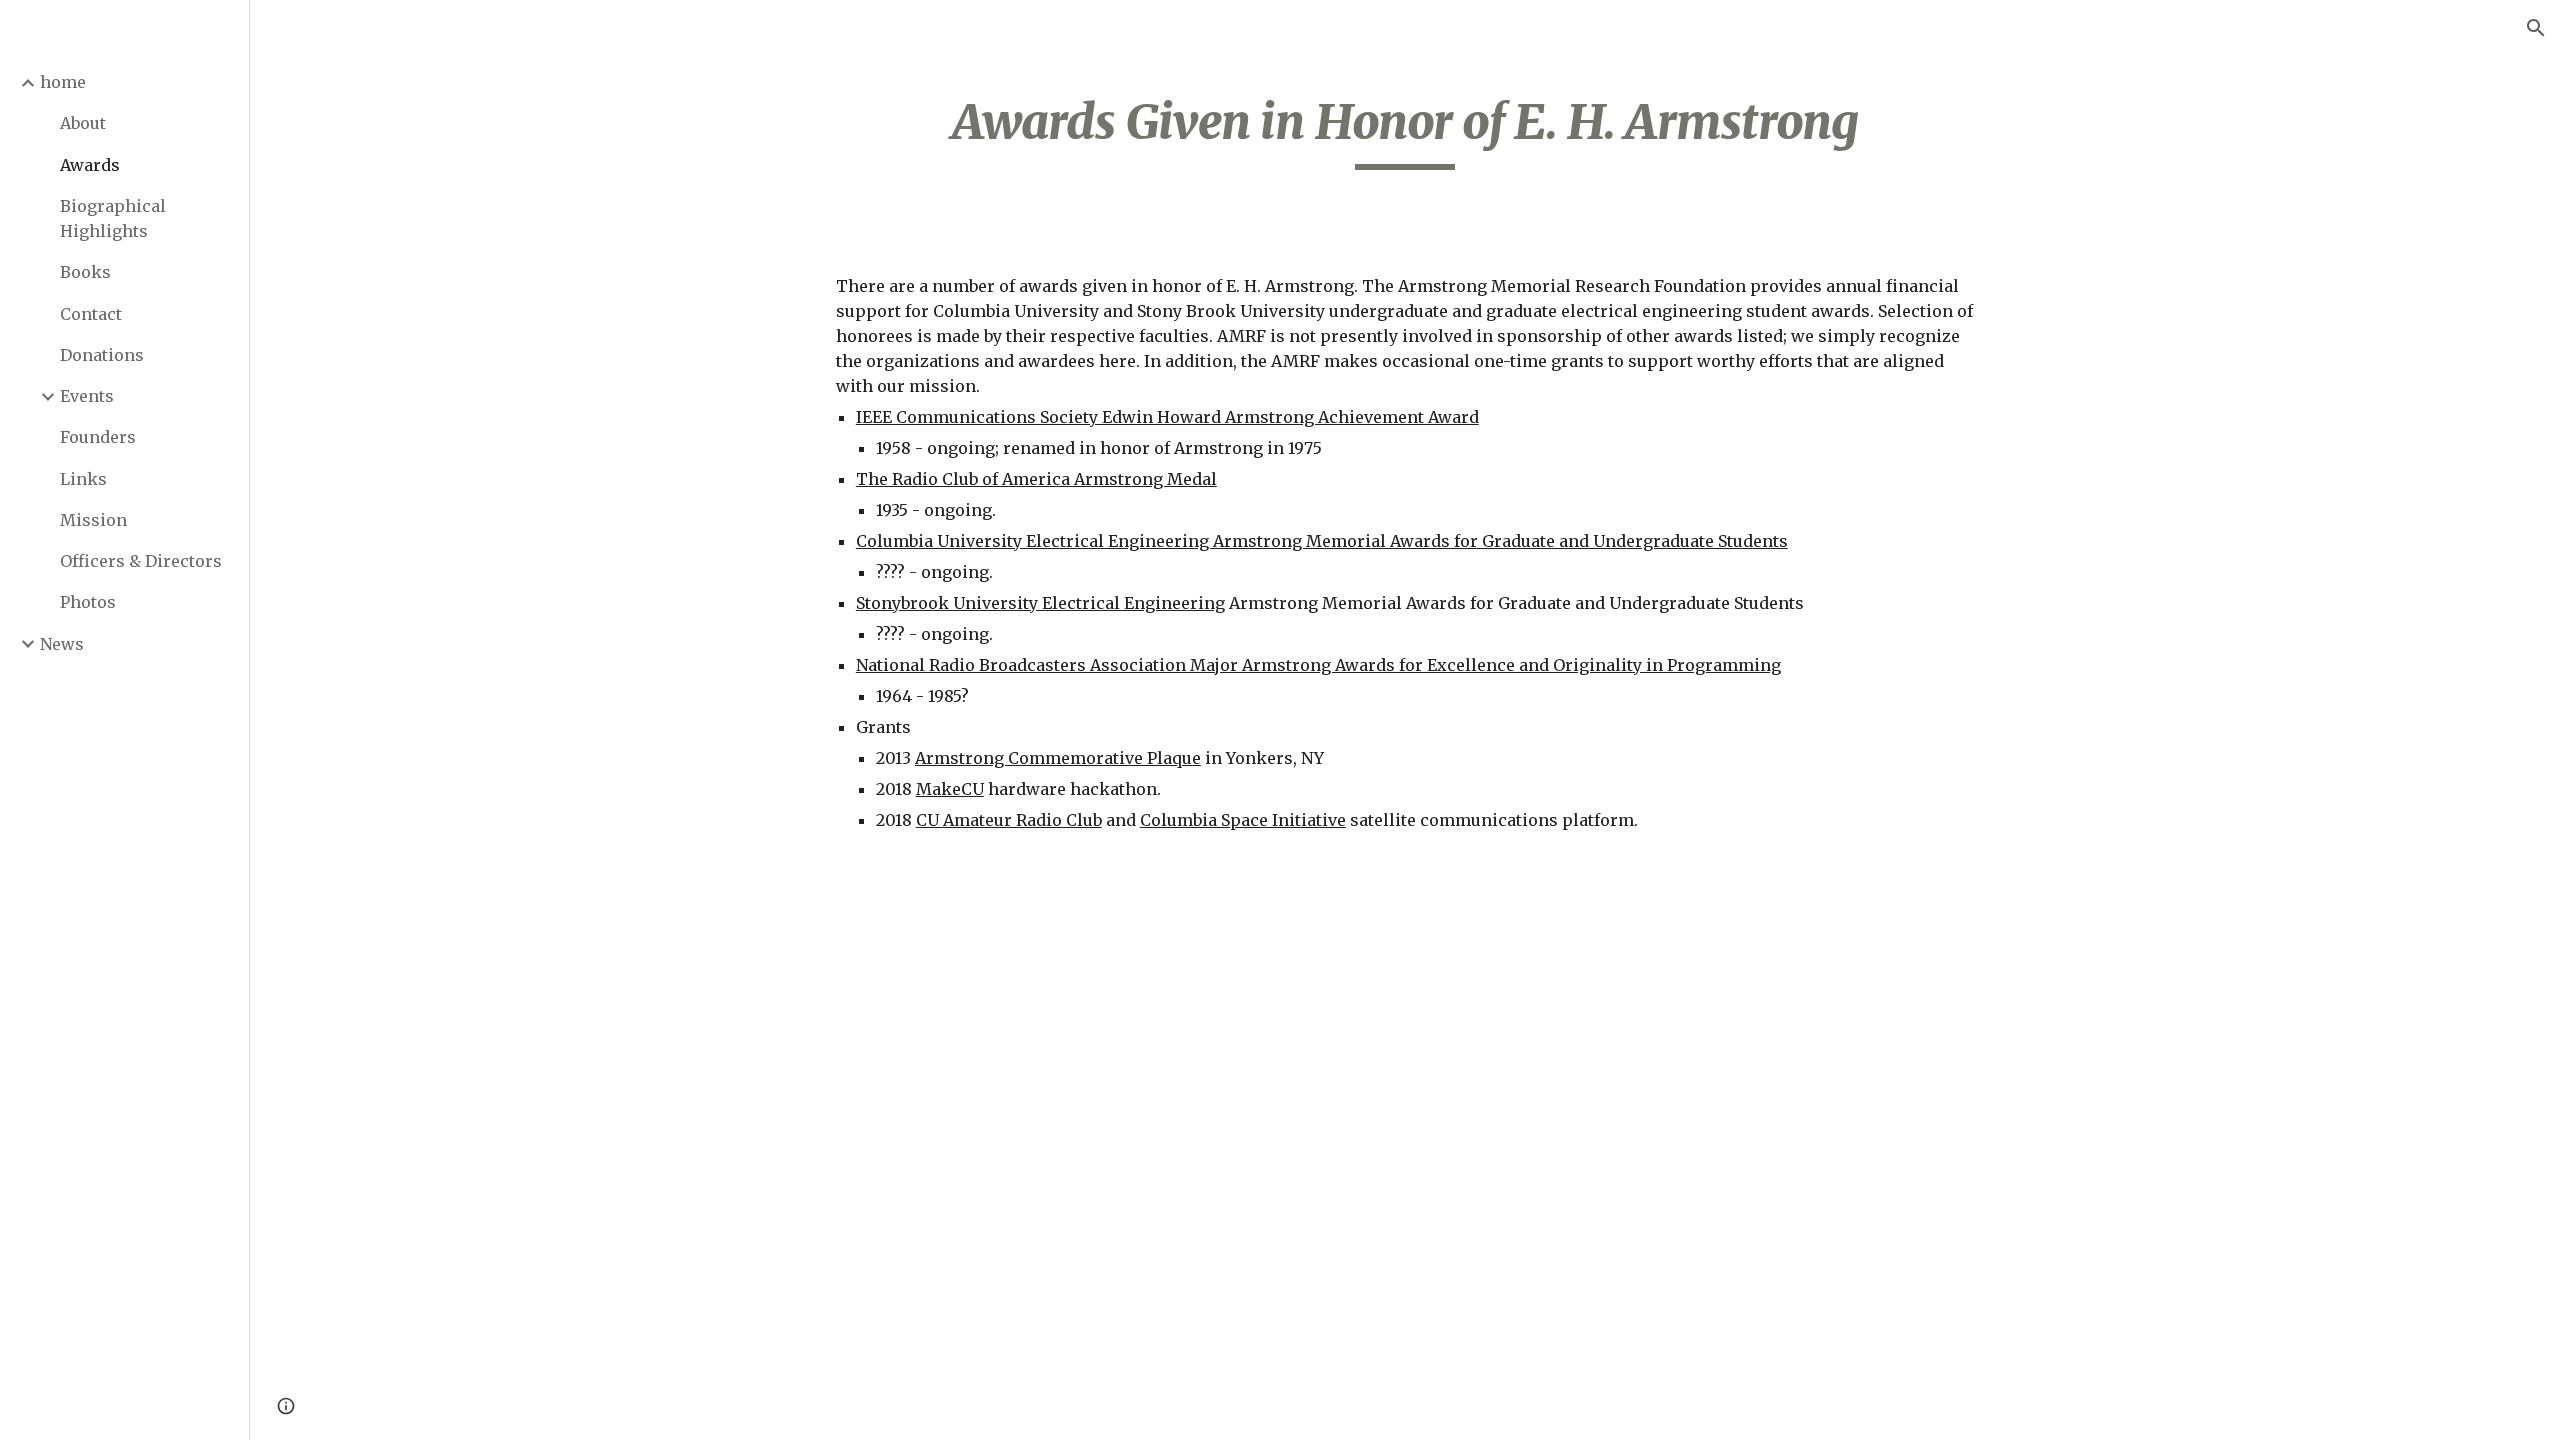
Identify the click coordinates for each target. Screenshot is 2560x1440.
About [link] (83, 123)
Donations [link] (102, 355)
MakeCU (950, 789)
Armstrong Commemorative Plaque (1058, 758)
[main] (1405, 131)
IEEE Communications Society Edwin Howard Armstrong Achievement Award (1167, 417)
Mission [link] (93, 520)
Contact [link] (91, 314)
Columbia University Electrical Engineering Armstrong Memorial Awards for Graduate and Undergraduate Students (1322, 541)
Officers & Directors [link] (141, 561)
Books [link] (85, 272)
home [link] (63, 82)
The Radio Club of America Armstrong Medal (1036, 479)
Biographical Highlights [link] (113, 218)
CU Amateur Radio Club (1009, 820)
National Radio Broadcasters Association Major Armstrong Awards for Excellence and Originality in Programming (1318, 665)
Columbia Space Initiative (1243, 820)
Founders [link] (98, 437)
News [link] (62, 644)
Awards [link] (90, 165)
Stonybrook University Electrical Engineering (1040, 603)
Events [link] (87, 396)
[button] (2536, 28)
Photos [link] (88, 602)
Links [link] (83, 479)
